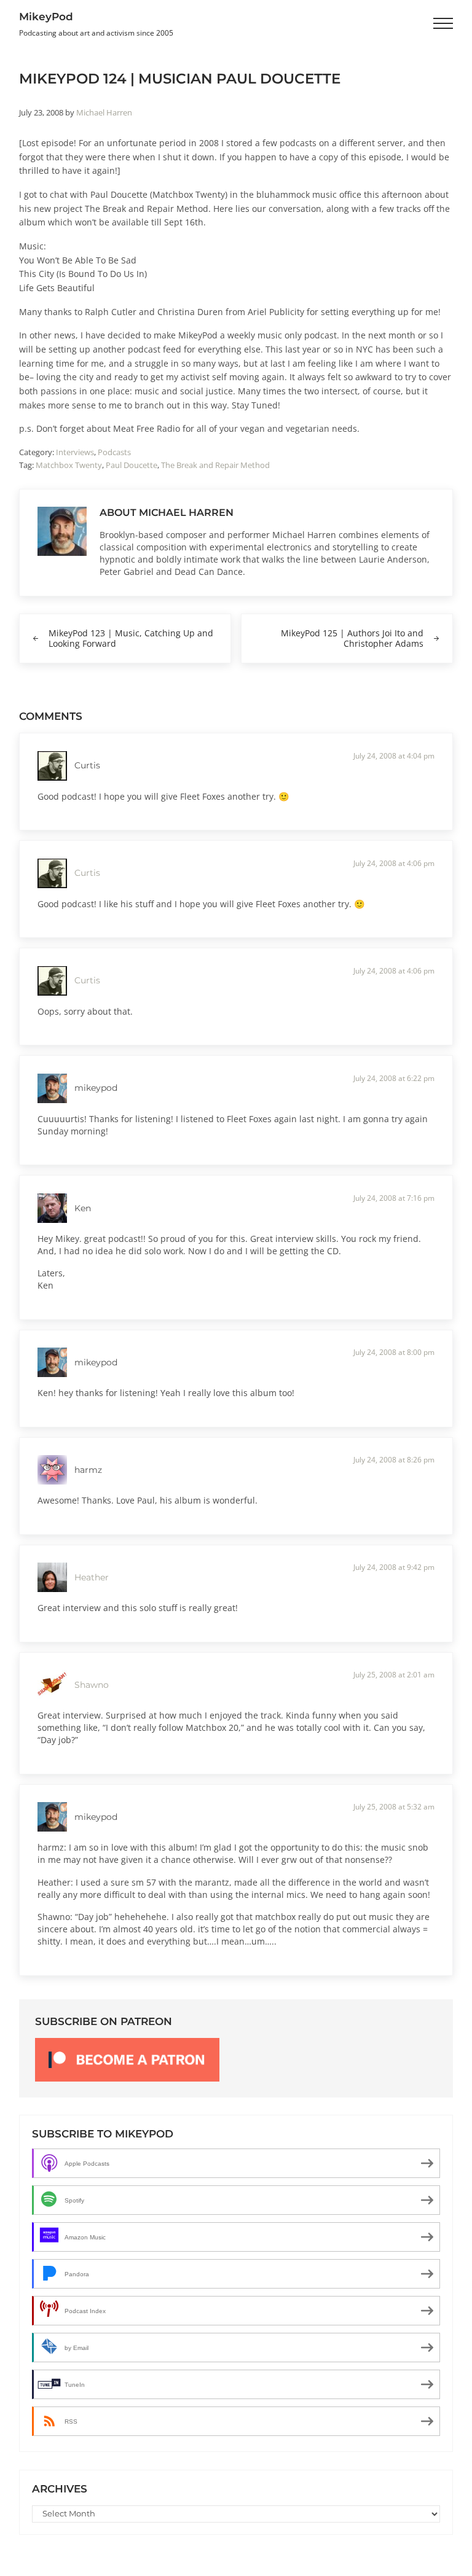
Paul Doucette (132, 465)
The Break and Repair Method (215, 465)
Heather (92, 1577)
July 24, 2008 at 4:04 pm (394, 756)
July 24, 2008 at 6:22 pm (394, 1078)
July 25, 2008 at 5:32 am (394, 1807)
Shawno (92, 1685)
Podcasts (114, 452)
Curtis (87, 873)
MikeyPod (46, 16)
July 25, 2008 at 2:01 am (394, 1675)
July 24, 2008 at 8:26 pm (394, 1460)
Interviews (75, 452)
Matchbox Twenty (69, 465)
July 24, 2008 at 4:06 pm (394, 863)
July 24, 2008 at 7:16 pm (394, 1198)
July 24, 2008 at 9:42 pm (394, 1567)
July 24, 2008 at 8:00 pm (394, 1352)
